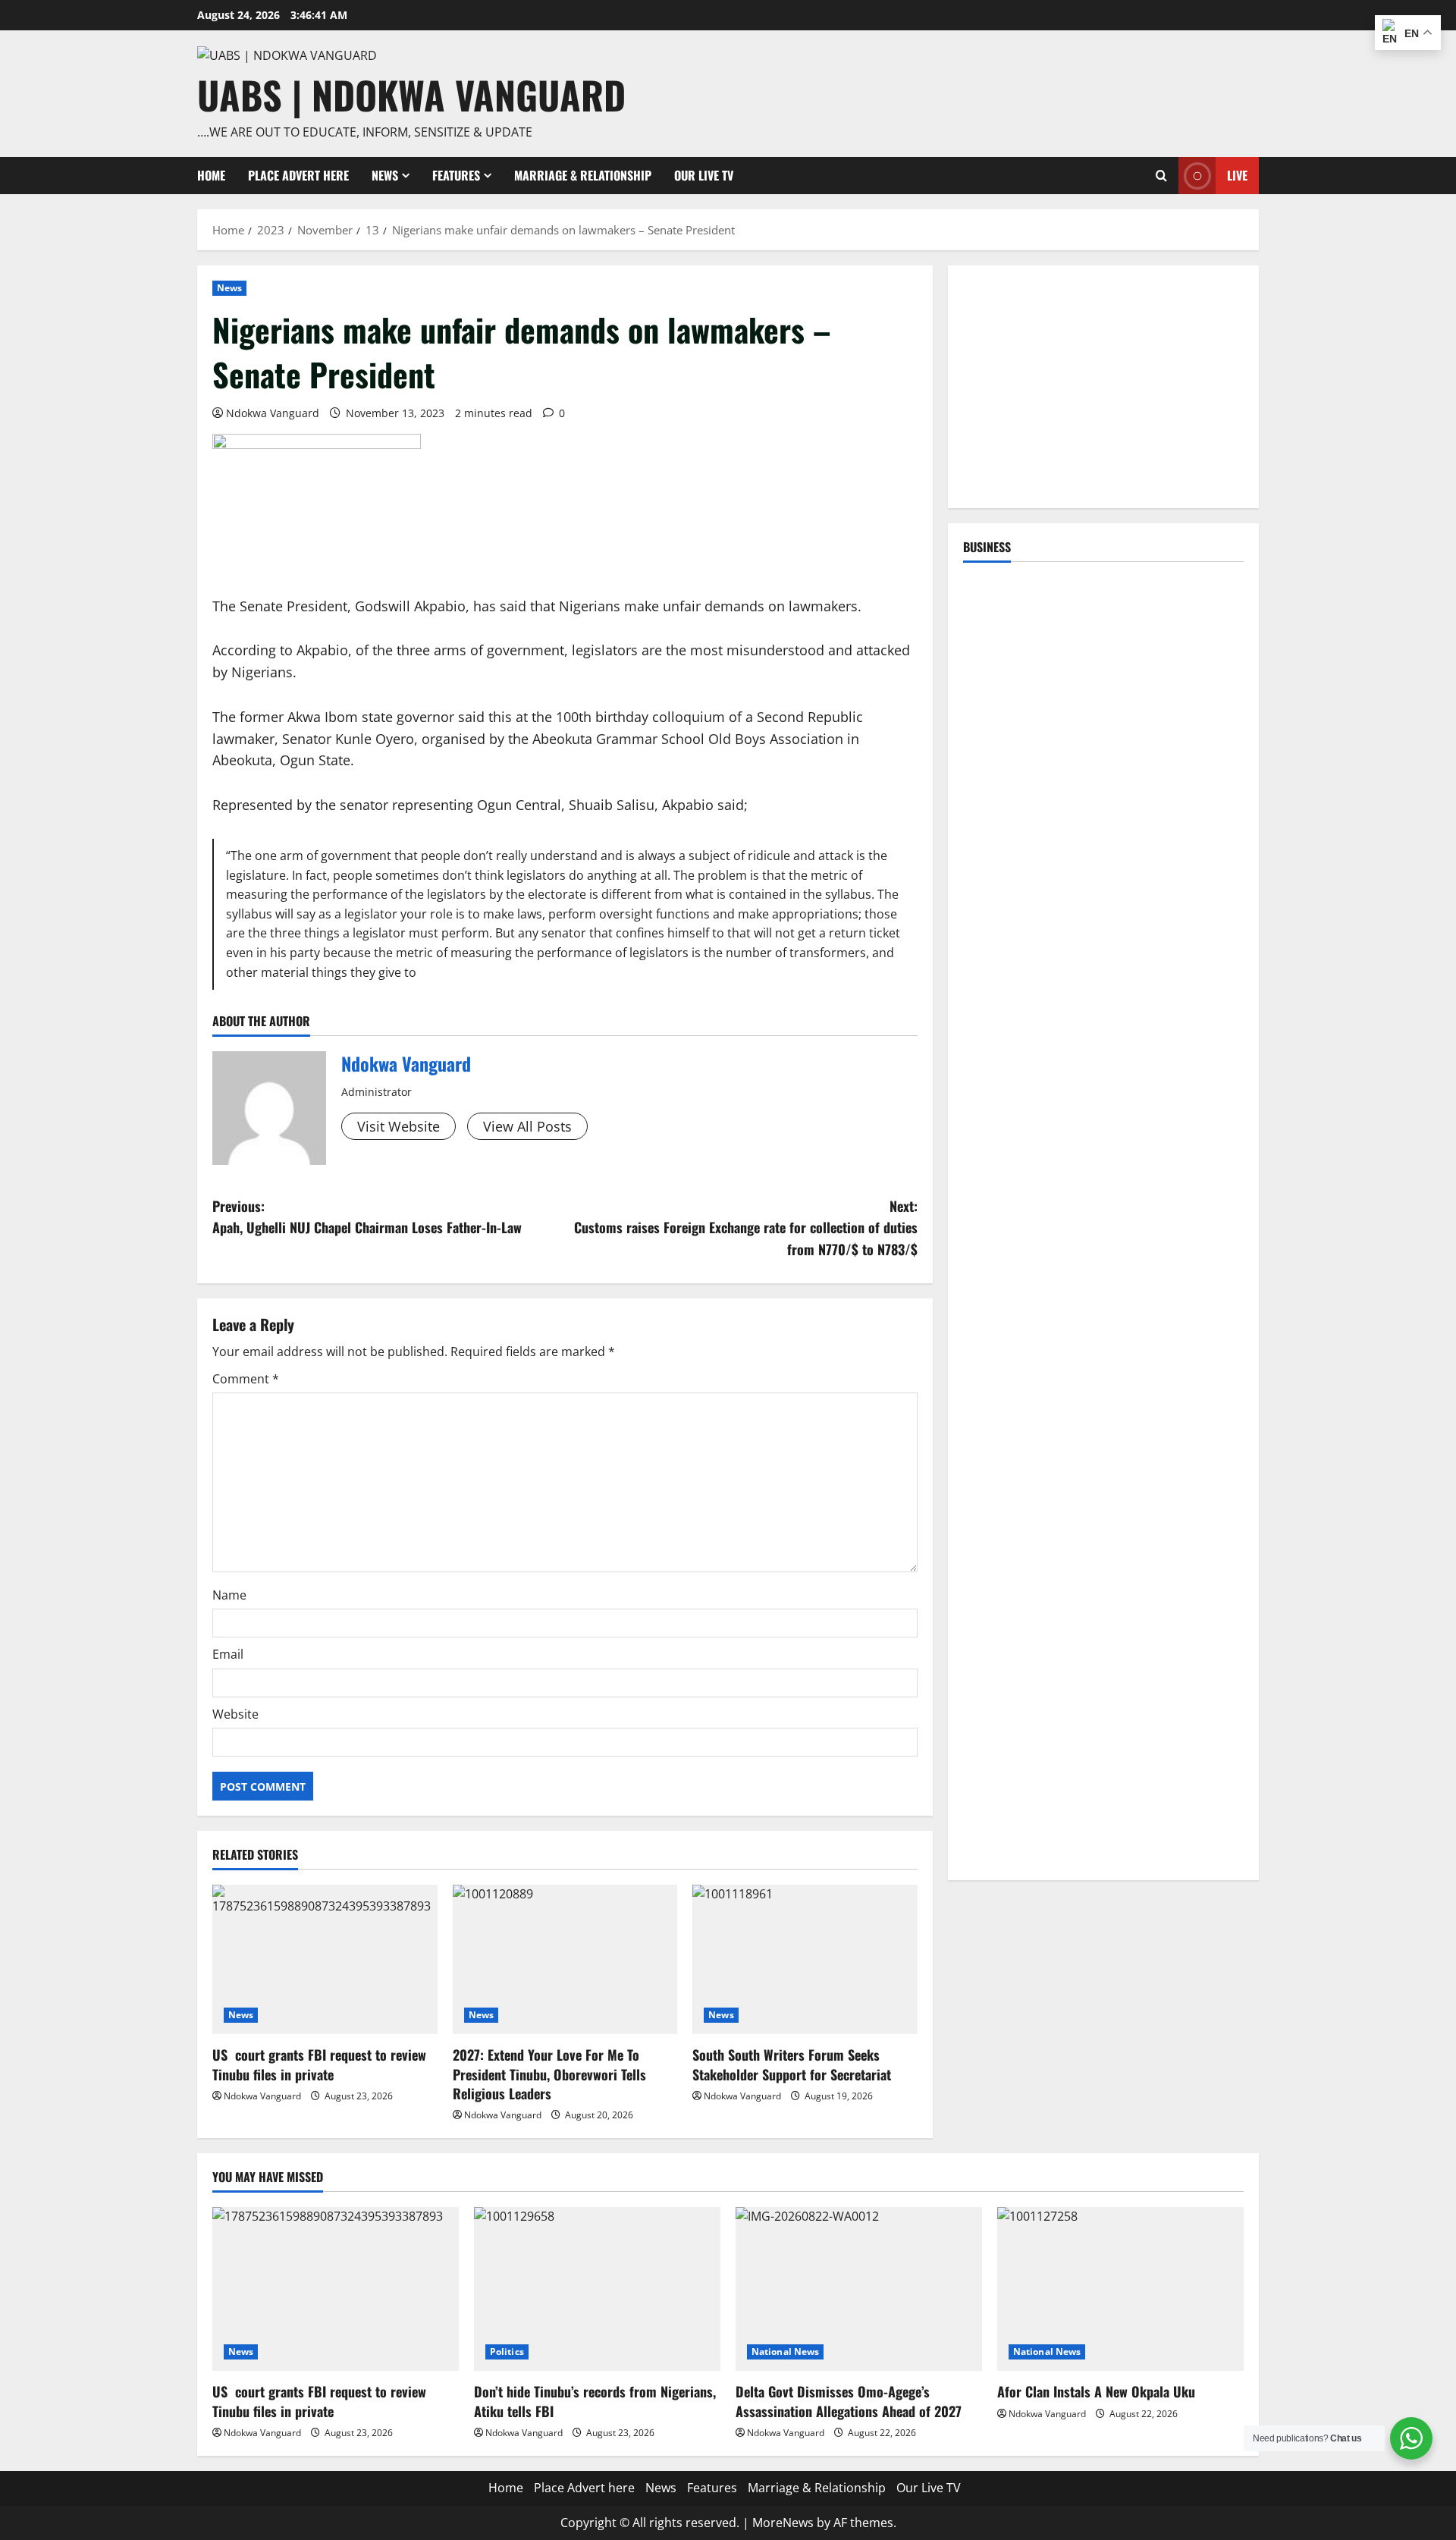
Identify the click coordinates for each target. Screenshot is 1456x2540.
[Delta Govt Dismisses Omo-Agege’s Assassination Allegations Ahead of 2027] (859, 2289)
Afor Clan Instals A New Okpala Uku (1096, 2391)
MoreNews (783, 2523)
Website (235, 1714)
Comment (246, 1379)
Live (1237, 175)
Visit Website (399, 1126)
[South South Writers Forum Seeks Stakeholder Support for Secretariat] (805, 1960)
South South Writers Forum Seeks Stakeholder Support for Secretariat (792, 2064)
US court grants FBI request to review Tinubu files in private (319, 2064)
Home (211, 175)
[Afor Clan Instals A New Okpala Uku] (1120, 2289)
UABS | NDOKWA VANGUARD (411, 94)
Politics (507, 2352)
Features (456, 175)
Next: (746, 1228)
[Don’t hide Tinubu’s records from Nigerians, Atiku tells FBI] (597, 2289)
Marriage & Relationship (583, 175)
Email (228, 1654)
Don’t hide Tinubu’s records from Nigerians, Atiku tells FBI (595, 2401)
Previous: (367, 1217)
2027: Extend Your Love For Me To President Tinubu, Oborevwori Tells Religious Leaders (549, 2074)
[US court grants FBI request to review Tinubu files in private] (325, 1960)
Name (229, 1595)
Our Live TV (704, 175)
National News (785, 2352)
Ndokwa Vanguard (273, 413)
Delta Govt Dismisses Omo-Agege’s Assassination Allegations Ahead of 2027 (849, 2401)
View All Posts (527, 1126)
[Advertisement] (1103, 387)
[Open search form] (1161, 176)
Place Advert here (298, 175)
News (385, 175)
